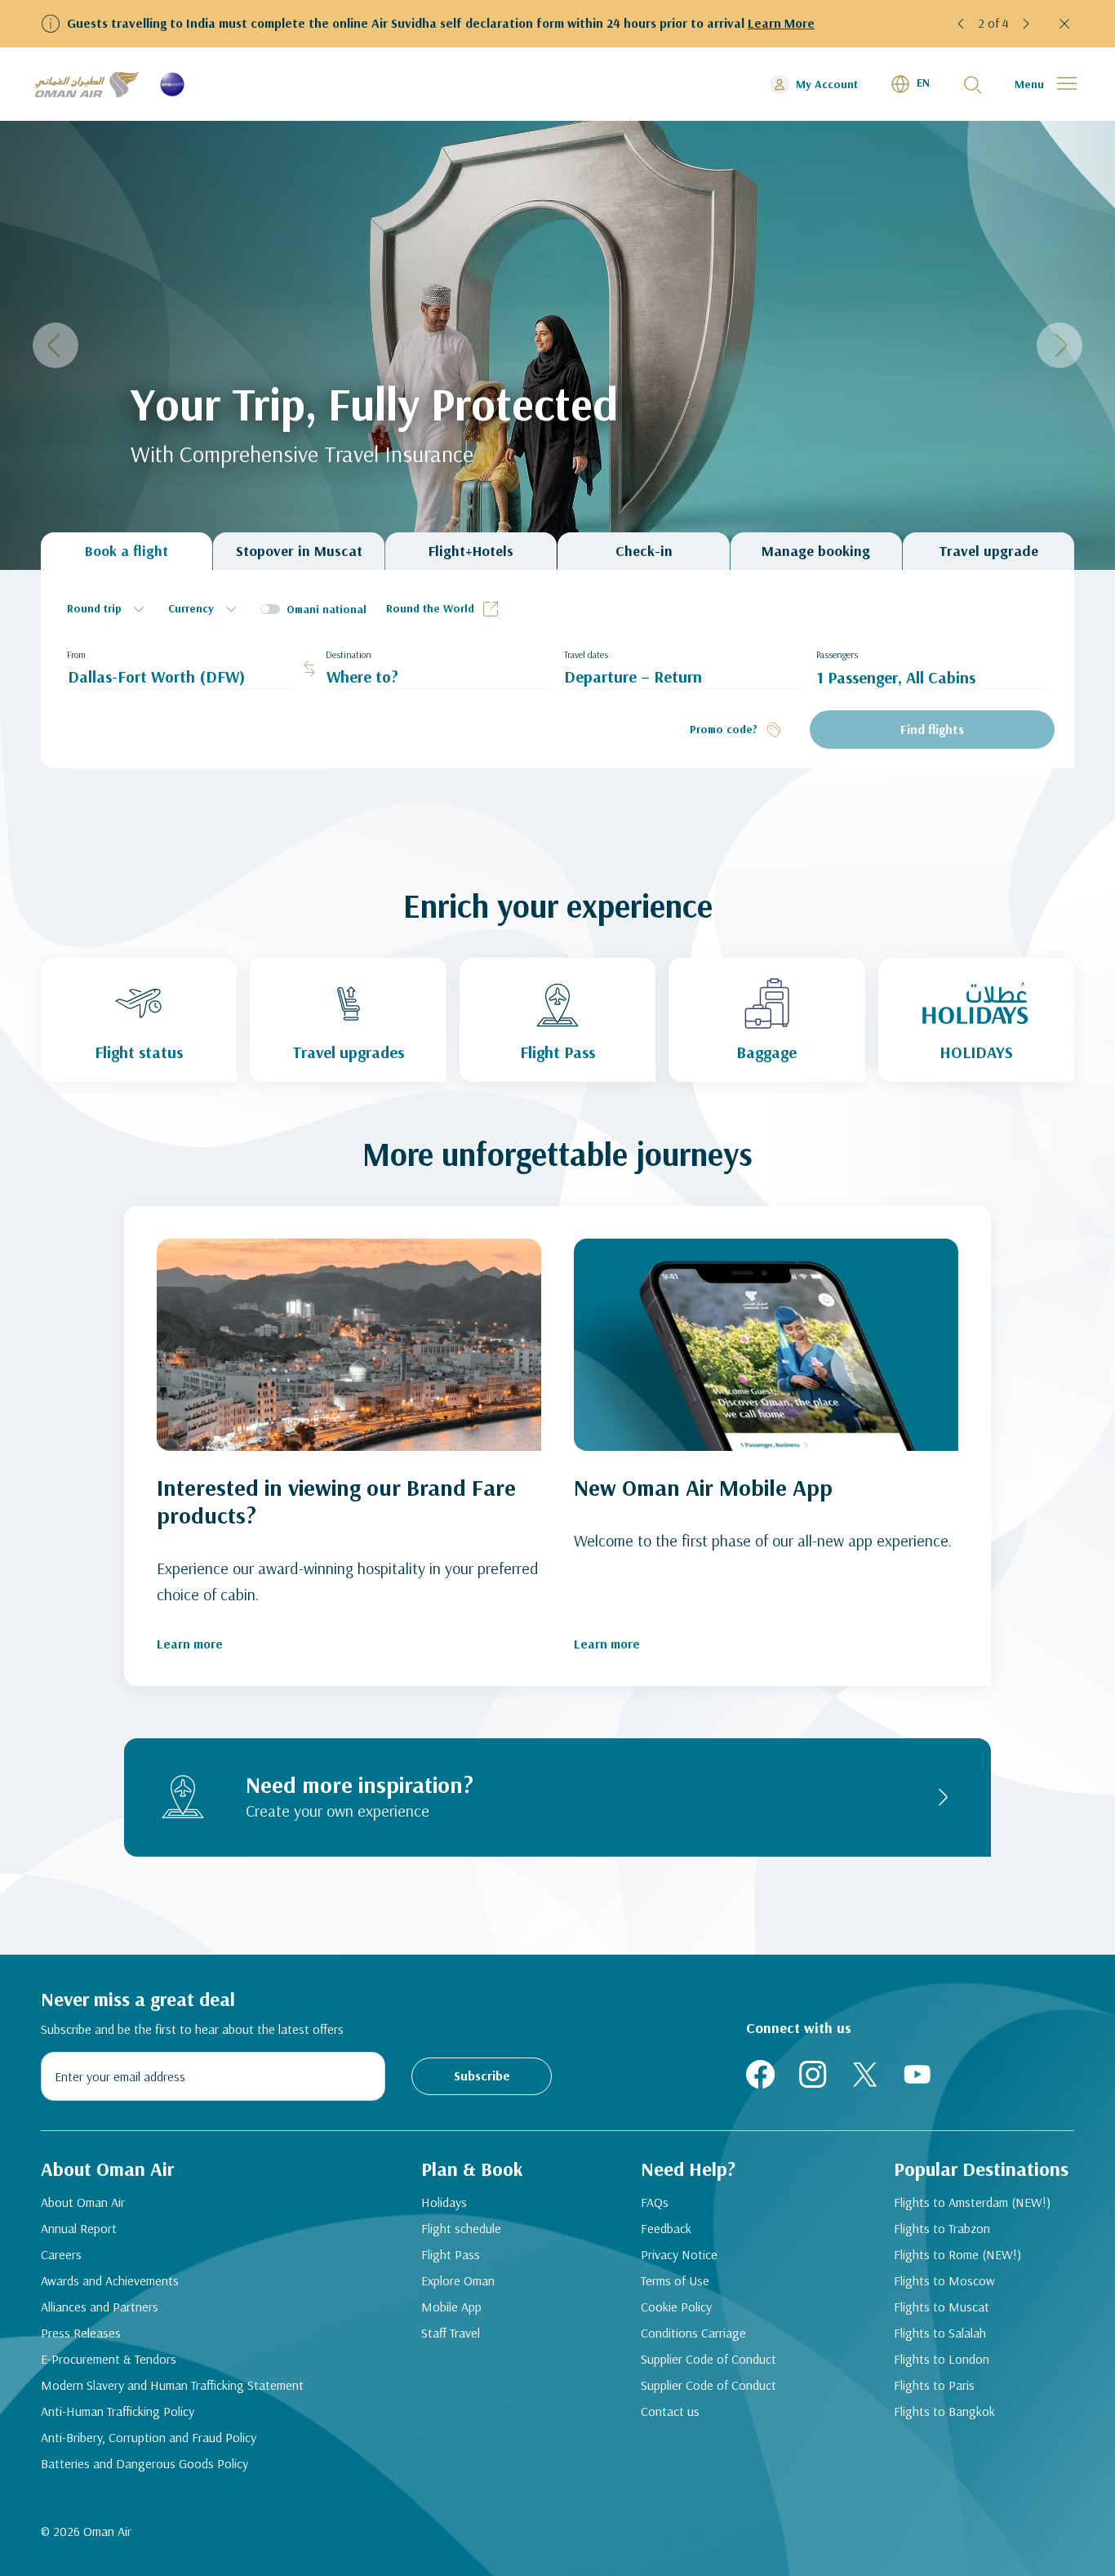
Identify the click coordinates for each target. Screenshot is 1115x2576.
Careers (61, 2254)
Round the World (430, 608)
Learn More (781, 23)
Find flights (932, 729)
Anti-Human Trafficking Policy (118, 2411)
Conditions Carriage (693, 2333)
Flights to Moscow (944, 2280)
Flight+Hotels (471, 551)
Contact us (670, 2411)
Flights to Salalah (940, 2333)
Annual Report (79, 2228)
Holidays (444, 2202)
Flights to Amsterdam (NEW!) (972, 2202)
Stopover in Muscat (299, 551)
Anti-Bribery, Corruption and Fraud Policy (149, 2437)
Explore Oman (458, 2280)
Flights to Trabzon (942, 2228)
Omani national (327, 609)
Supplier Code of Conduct (709, 2359)
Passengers (837, 654)
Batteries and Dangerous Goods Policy (144, 2463)
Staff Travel (451, 2333)
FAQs (655, 2202)
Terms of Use (675, 2280)
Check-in (644, 551)
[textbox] (108, 609)
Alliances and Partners (100, 2307)
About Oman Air (83, 2202)
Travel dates (586, 654)
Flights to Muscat (942, 2307)
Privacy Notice (679, 2254)
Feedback (666, 2228)
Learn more (190, 1644)
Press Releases (81, 2333)
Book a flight (127, 551)
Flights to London (942, 2359)
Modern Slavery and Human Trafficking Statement (172, 2385)
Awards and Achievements (110, 2280)
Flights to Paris (934, 2385)
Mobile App (451, 2307)
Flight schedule (461, 2228)
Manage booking (816, 551)
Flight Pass (451, 2254)
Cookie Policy (676, 2307)
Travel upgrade (988, 551)
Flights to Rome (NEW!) (957, 2254)
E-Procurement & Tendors (109, 2359)
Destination (349, 654)
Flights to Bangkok (944, 2411)
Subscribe (482, 2075)
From (76, 654)
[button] (962, 24)
